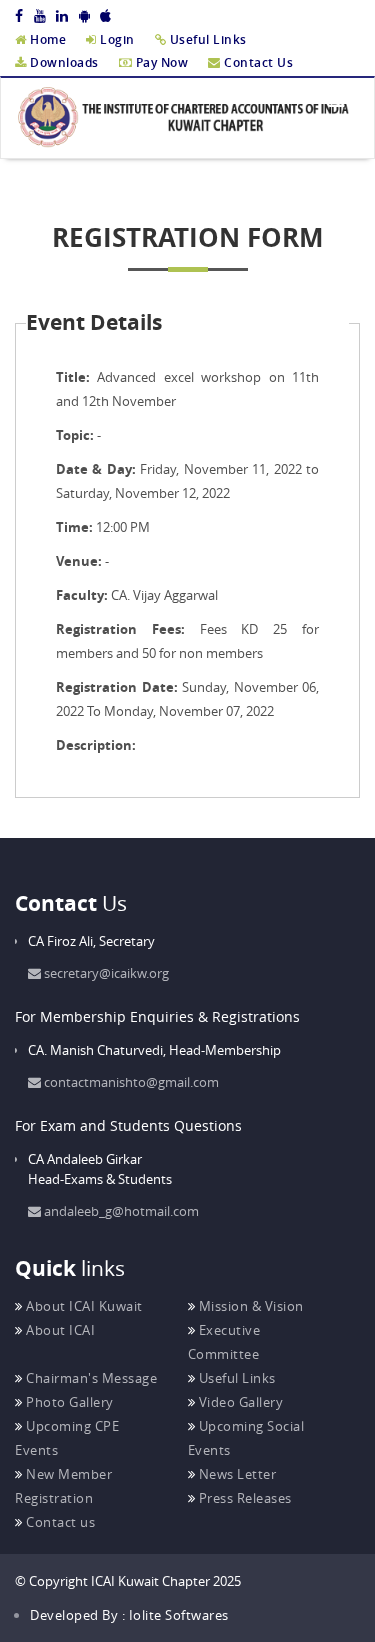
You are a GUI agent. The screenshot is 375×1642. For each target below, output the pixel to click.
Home (46, 39)
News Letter (235, 1474)
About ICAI (59, 1330)
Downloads (63, 62)
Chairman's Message (90, 1378)
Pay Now (160, 62)
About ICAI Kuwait (83, 1306)
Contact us (59, 1522)
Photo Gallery (68, 1402)
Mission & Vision (249, 1306)
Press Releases (243, 1498)
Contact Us (257, 62)
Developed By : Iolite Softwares (129, 1615)
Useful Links (206, 39)
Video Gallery (239, 1402)
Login (116, 39)
